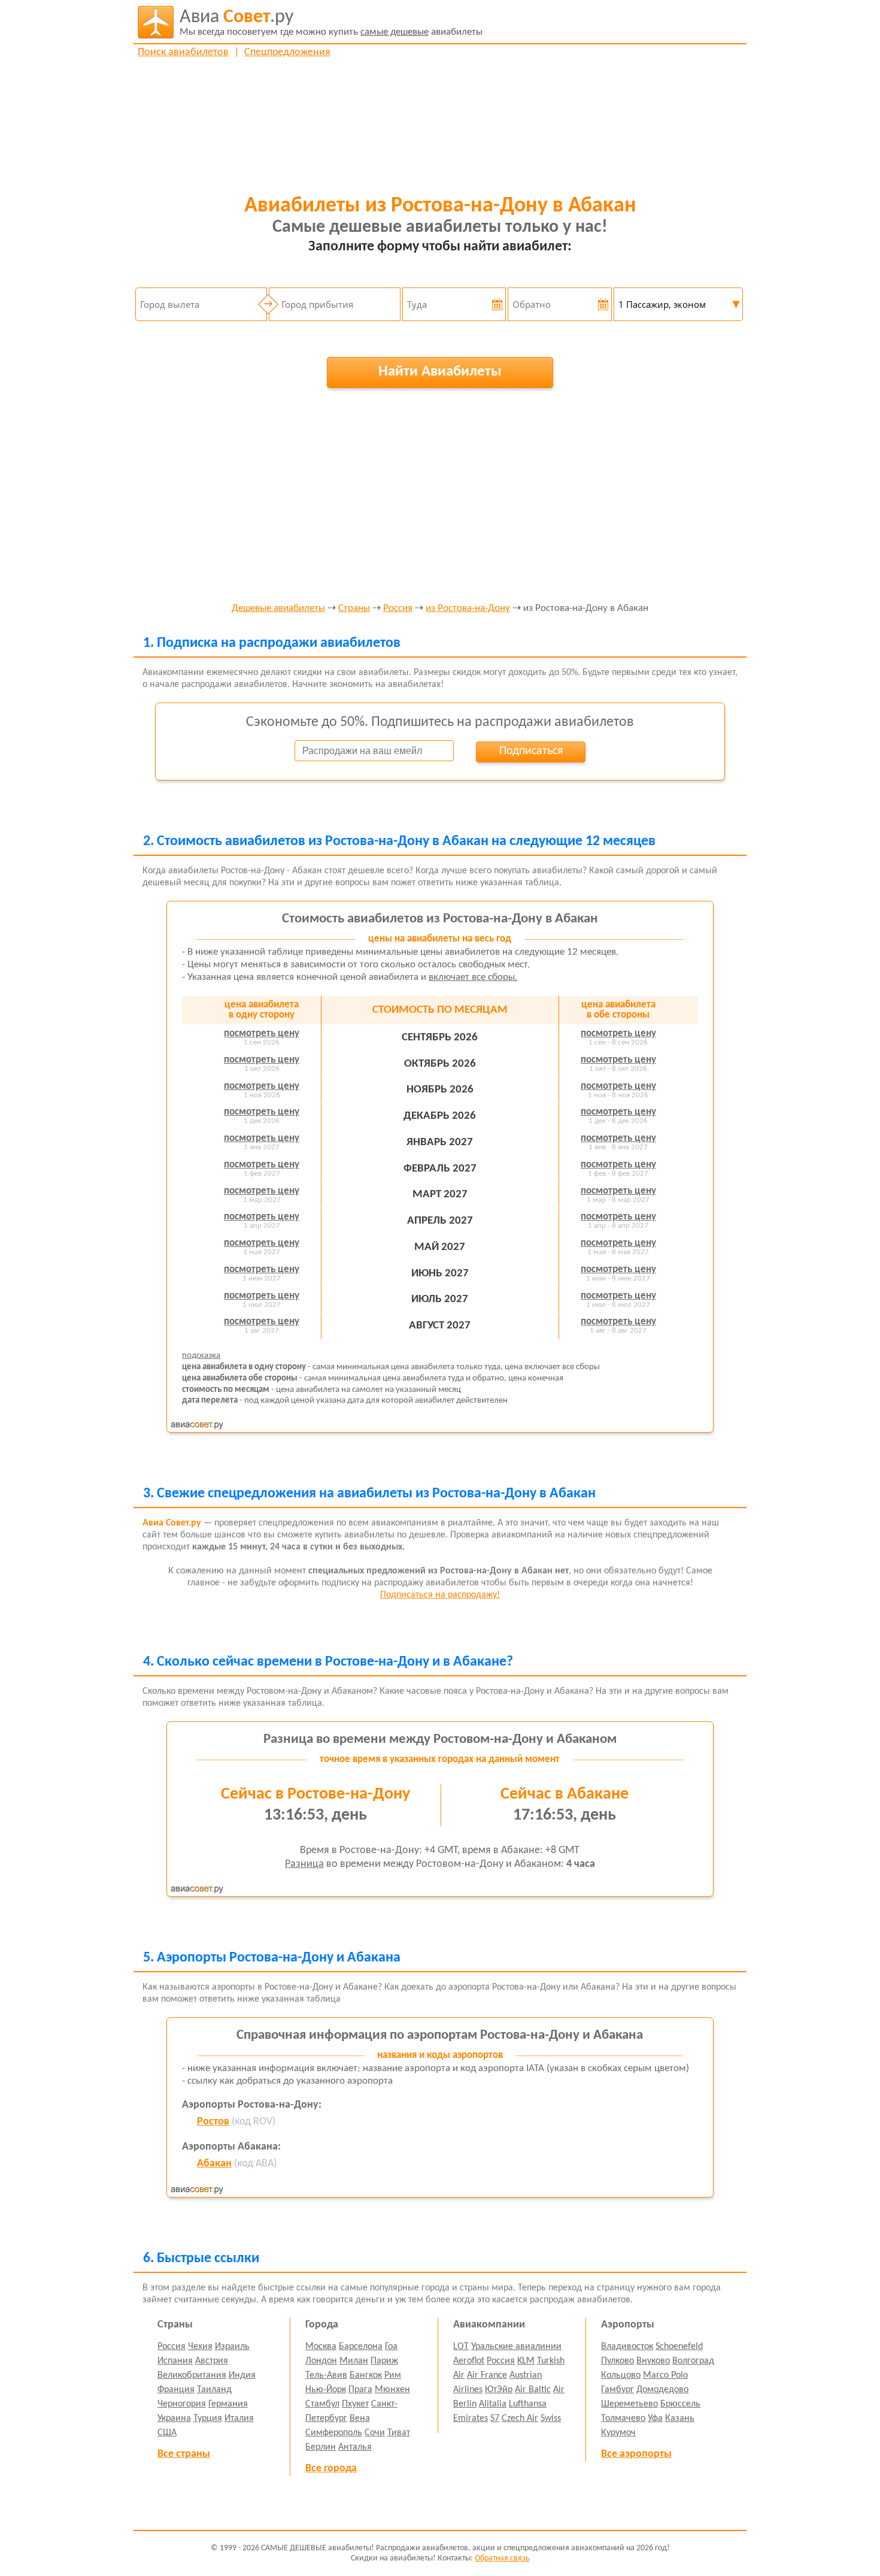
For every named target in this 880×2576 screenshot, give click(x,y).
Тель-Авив (326, 2375)
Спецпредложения (287, 52)
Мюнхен (392, 2390)
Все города (331, 2468)
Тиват (399, 2433)
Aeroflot (469, 2361)
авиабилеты (331, 22)
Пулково (617, 2361)
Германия (228, 2404)
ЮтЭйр (499, 2390)
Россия (398, 609)
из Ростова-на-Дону (468, 609)
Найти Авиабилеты (440, 372)
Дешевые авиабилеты (278, 609)
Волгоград (693, 2361)
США (167, 2433)
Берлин (321, 2447)
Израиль (232, 2347)
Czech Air (520, 2418)
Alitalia (493, 2404)
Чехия (200, 2347)
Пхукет (355, 2404)
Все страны (184, 2454)
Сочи (375, 2433)
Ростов (213, 2122)
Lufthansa (528, 2404)
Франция (176, 2390)
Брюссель (680, 2404)
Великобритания (192, 2375)
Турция (208, 2418)
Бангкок (366, 2375)
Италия (239, 2418)
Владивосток (627, 2347)
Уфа (655, 2418)
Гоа (391, 2347)
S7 (495, 2418)
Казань (680, 2418)
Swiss (551, 2418)
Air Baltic (533, 2390)
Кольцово (621, 2375)
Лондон (321, 2361)
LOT (461, 2347)
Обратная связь (502, 2558)
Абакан (214, 2164)
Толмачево (623, 2418)
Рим (393, 2375)
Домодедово (662, 2390)
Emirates (471, 2418)
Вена (360, 2418)
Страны (354, 609)
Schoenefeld (679, 2347)
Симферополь (334, 2433)
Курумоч (618, 2433)
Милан (354, 2361)
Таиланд (214, 2390)
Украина (174, 2418)
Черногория (182, 2404)
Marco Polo (665, 2375)
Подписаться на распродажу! (440, 1595)
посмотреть (262, 1033)
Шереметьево (629, 2404)
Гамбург (617, 2390)
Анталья (355, 2447)
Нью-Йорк (326, 2390)
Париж (384, 2361)
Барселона (361, 2347)
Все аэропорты (636, 2454)
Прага (360, 2390)
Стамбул (322, 2404)
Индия (242, 2375)
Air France (487, 2375)
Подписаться (531, 751)
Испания (175, 2361)
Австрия (212, 2361)
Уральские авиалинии (516, 2347)
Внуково (653, 2361)
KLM (526, 2361)
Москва (321, 2347)
